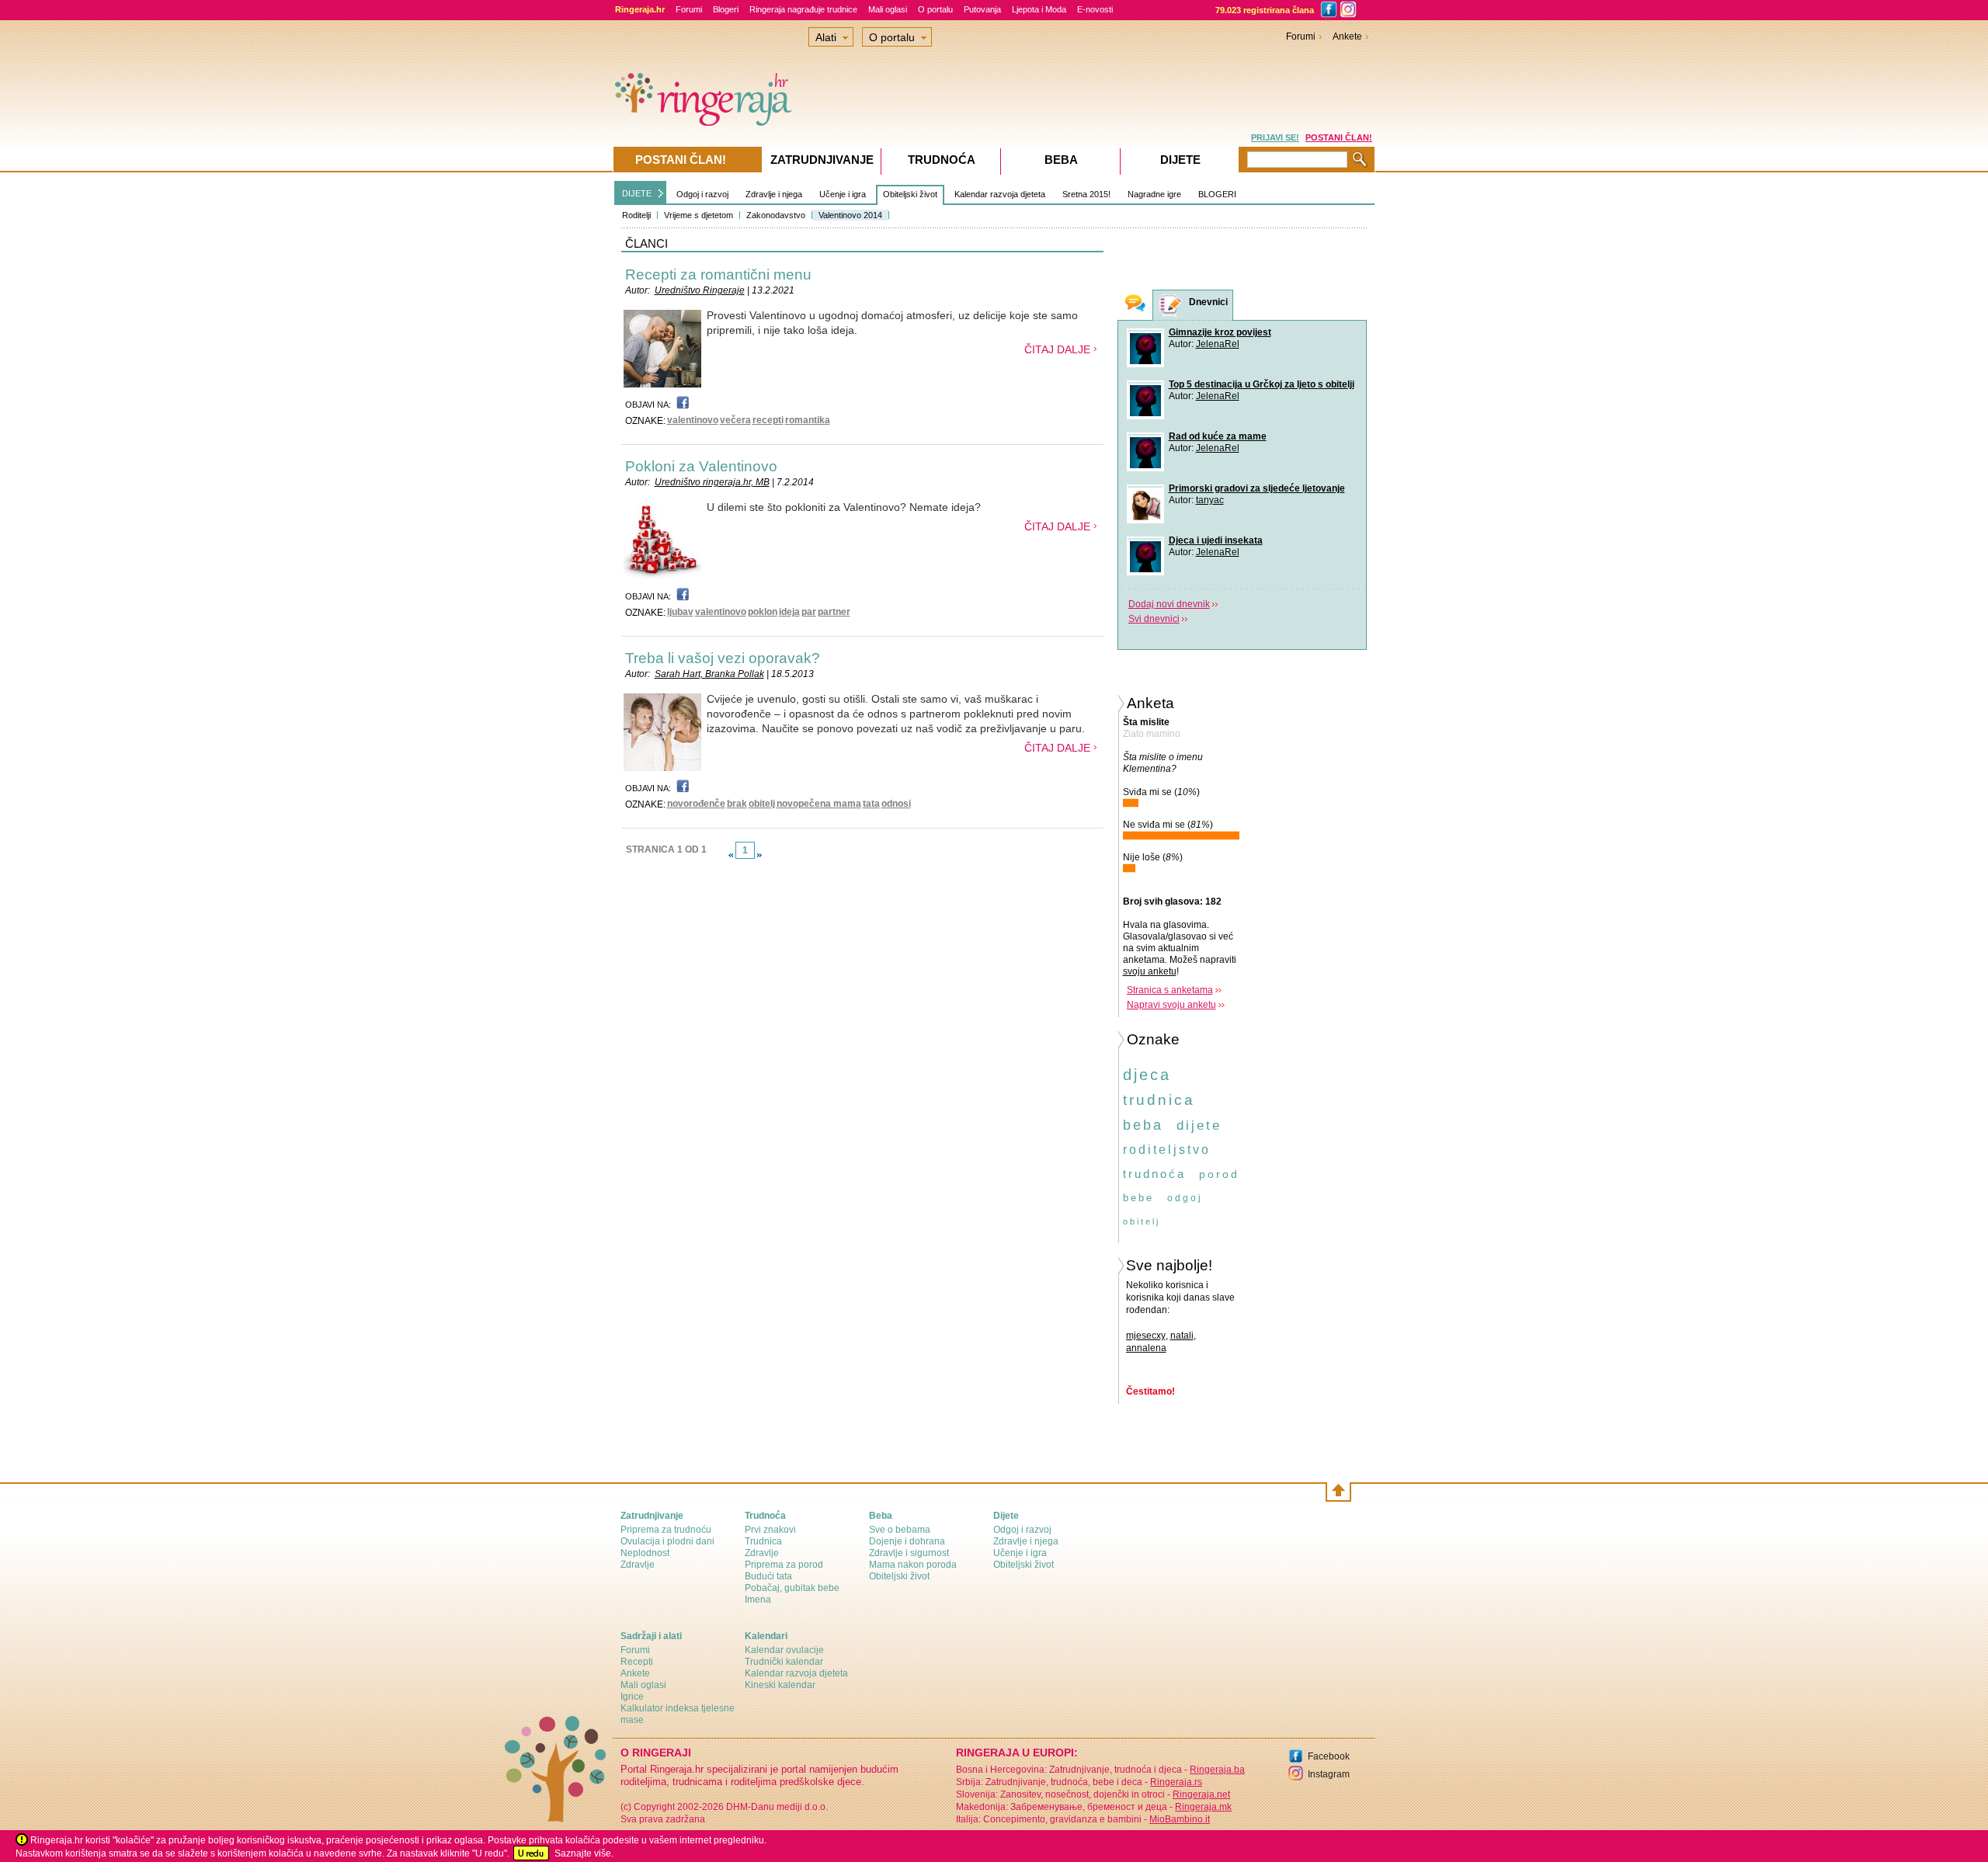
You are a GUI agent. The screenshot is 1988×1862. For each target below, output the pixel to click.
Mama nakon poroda (913, 1565)
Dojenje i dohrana (907, 1541)
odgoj (1185, 1198)
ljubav (680, 612)
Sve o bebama (900, 1530)
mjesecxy (1146, 1336)
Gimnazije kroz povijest (1220, 332)
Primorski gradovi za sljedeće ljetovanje (1257, 488)
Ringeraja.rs (1176, 1782)
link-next (759, 855)
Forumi (689, 9)
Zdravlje (638, 1565)
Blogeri (726, 9)
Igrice (632, 1697)
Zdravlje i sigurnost (909, 1553)
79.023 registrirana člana (1265, 10)
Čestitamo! (1150, 1391)
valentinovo (693, 420)
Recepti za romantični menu (718, 274)
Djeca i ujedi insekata (1216, 540)
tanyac (1210, 500)
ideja (789, 612)
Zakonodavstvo (776, 215)
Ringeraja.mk (1203, 1807)
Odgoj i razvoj (702, 194)
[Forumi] (1135, 305)
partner (834, 612)
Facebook (1329, 1756)
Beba (1061, 160)
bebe (1138, 1198)
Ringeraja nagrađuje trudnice (803, 9)
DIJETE (637, 193)
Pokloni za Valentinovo (701, 466)
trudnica (1159, 1100)
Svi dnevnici (1154, 619)
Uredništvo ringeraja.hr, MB (712, 482)
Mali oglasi (888, 9)
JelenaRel (1218, 344)
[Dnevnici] (1171, 306)
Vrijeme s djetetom (699, 215)
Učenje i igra (843, 194)
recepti (768, 420)
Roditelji (636, 215)
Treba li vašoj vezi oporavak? (723, 658)
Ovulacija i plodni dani (667, 1541)
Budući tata (768, 1576)
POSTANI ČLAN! (1339, 137)
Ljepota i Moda (1039, 9)
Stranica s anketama (1170, 990)
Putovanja (982, 9)
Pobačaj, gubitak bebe (792, 1588)
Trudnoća (942, 160)
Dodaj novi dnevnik (1169, 604)
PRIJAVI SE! (1275, 137)
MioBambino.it (1180, 1819)
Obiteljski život (910, 194)
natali (1182, 1336)
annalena (1146, 1348)
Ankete (1347, 36)
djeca (1147, 1075)
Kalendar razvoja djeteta (1000, 194)
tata (871, 804)
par (809, 612)
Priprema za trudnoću (666, 1530)
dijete (1199, 1126)
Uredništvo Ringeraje (700, 290)
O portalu (935, 9)
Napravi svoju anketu (1171, 1005)
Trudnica (763, 1541)
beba (1143, 1125)
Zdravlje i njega (774, 194)
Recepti (637, 1662)
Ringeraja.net (1201, 1794)
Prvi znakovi (770, 1530)
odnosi (896, 804)
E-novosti (1095, 9)
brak (737, 804)
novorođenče (696, 804)
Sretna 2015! (1086, 194)
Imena (758, 1600)
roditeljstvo (1167, 1150)
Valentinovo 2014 (850, 215)
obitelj (762, 804)
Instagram (1329, 1774)
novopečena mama (819, 804)
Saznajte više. (584, 1853)
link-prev (731, 855)
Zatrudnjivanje (822, 160)
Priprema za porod (784, 1565)
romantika (808, 420)
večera (735, 420)
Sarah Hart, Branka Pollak (709, 674)
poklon (763, 612)
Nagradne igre (1154, 194)
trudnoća (1154, 1174)
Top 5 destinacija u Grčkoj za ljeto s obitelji (1262, 384)
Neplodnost (645, 1553)
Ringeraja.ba (1217, 1770)
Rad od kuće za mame (1218, 436)
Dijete (1180, 160)
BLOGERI (1217, 194)
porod (1219, 1174)
